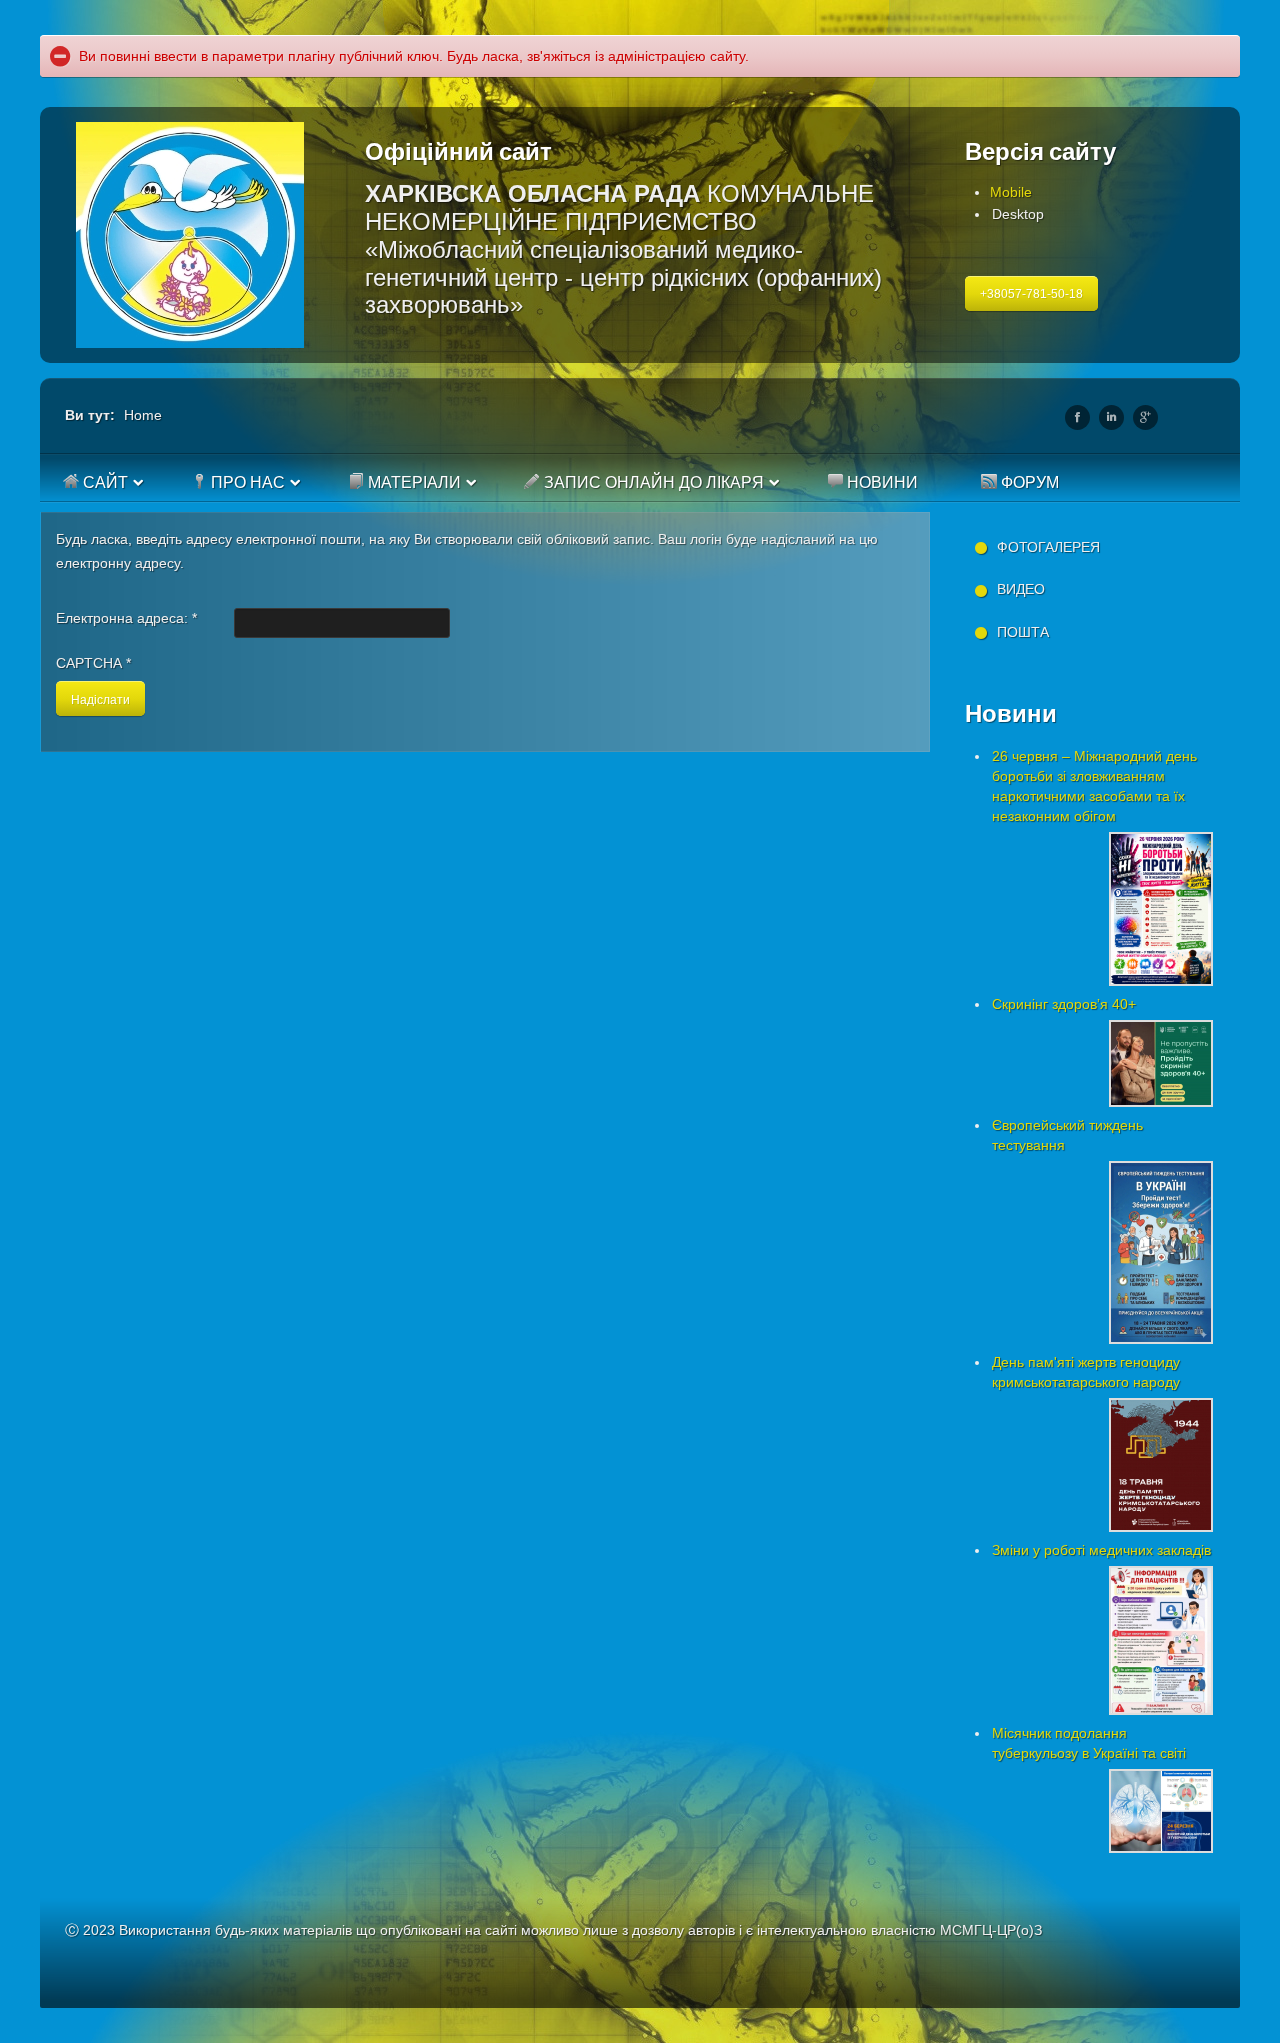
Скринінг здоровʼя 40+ (1064, 1004)
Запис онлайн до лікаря (652, 482)
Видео (1021, 589)
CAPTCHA (93, 663)
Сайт (103, 482)
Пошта (1023, 632)
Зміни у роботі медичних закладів (1101, 1550)
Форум (1028, 482)
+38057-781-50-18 (1031, 294)
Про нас (246, 482)
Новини (880, 482)
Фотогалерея (1048, 547)
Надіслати (100, 698)
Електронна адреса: (126, 618)
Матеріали (412, 482)
